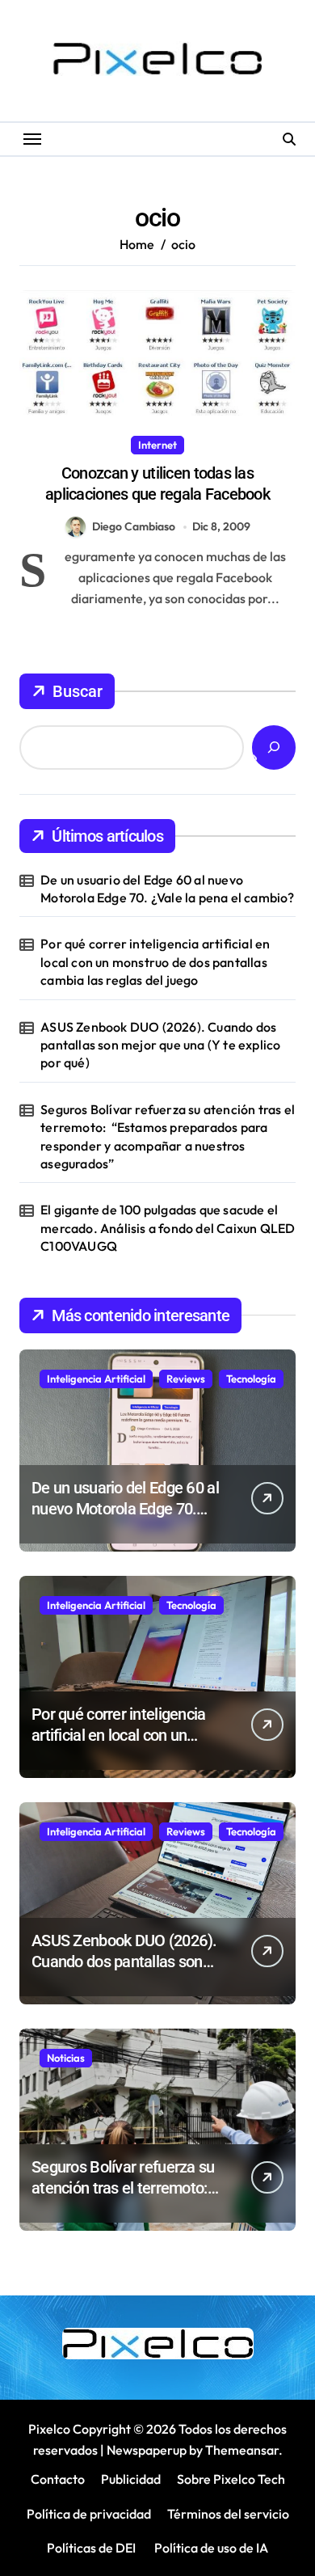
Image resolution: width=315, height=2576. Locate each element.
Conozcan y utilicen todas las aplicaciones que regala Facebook (157, 484)
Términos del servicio (228, 2514)
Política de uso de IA (210, 2548)
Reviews (186, 1379)
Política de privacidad (89, 2514)
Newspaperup (147, 2450)
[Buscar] (274, 747)
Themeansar (242, 2450)
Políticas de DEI (91, 2548)
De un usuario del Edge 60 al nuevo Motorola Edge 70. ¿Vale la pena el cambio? (167, 889)
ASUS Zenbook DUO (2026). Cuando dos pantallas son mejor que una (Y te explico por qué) (160, 1045)
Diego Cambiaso (134, 526)
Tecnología (251, 1379)
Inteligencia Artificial (96, 1379)
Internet (157, 445)
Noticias (66, 2058)
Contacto (58, 2479)
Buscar (78, 691)
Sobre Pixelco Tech (231, 2479)
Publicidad (131, 2479)
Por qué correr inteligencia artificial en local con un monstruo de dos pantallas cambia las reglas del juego (155, 962)
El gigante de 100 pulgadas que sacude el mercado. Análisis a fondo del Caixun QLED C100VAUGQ (168, 1228)
